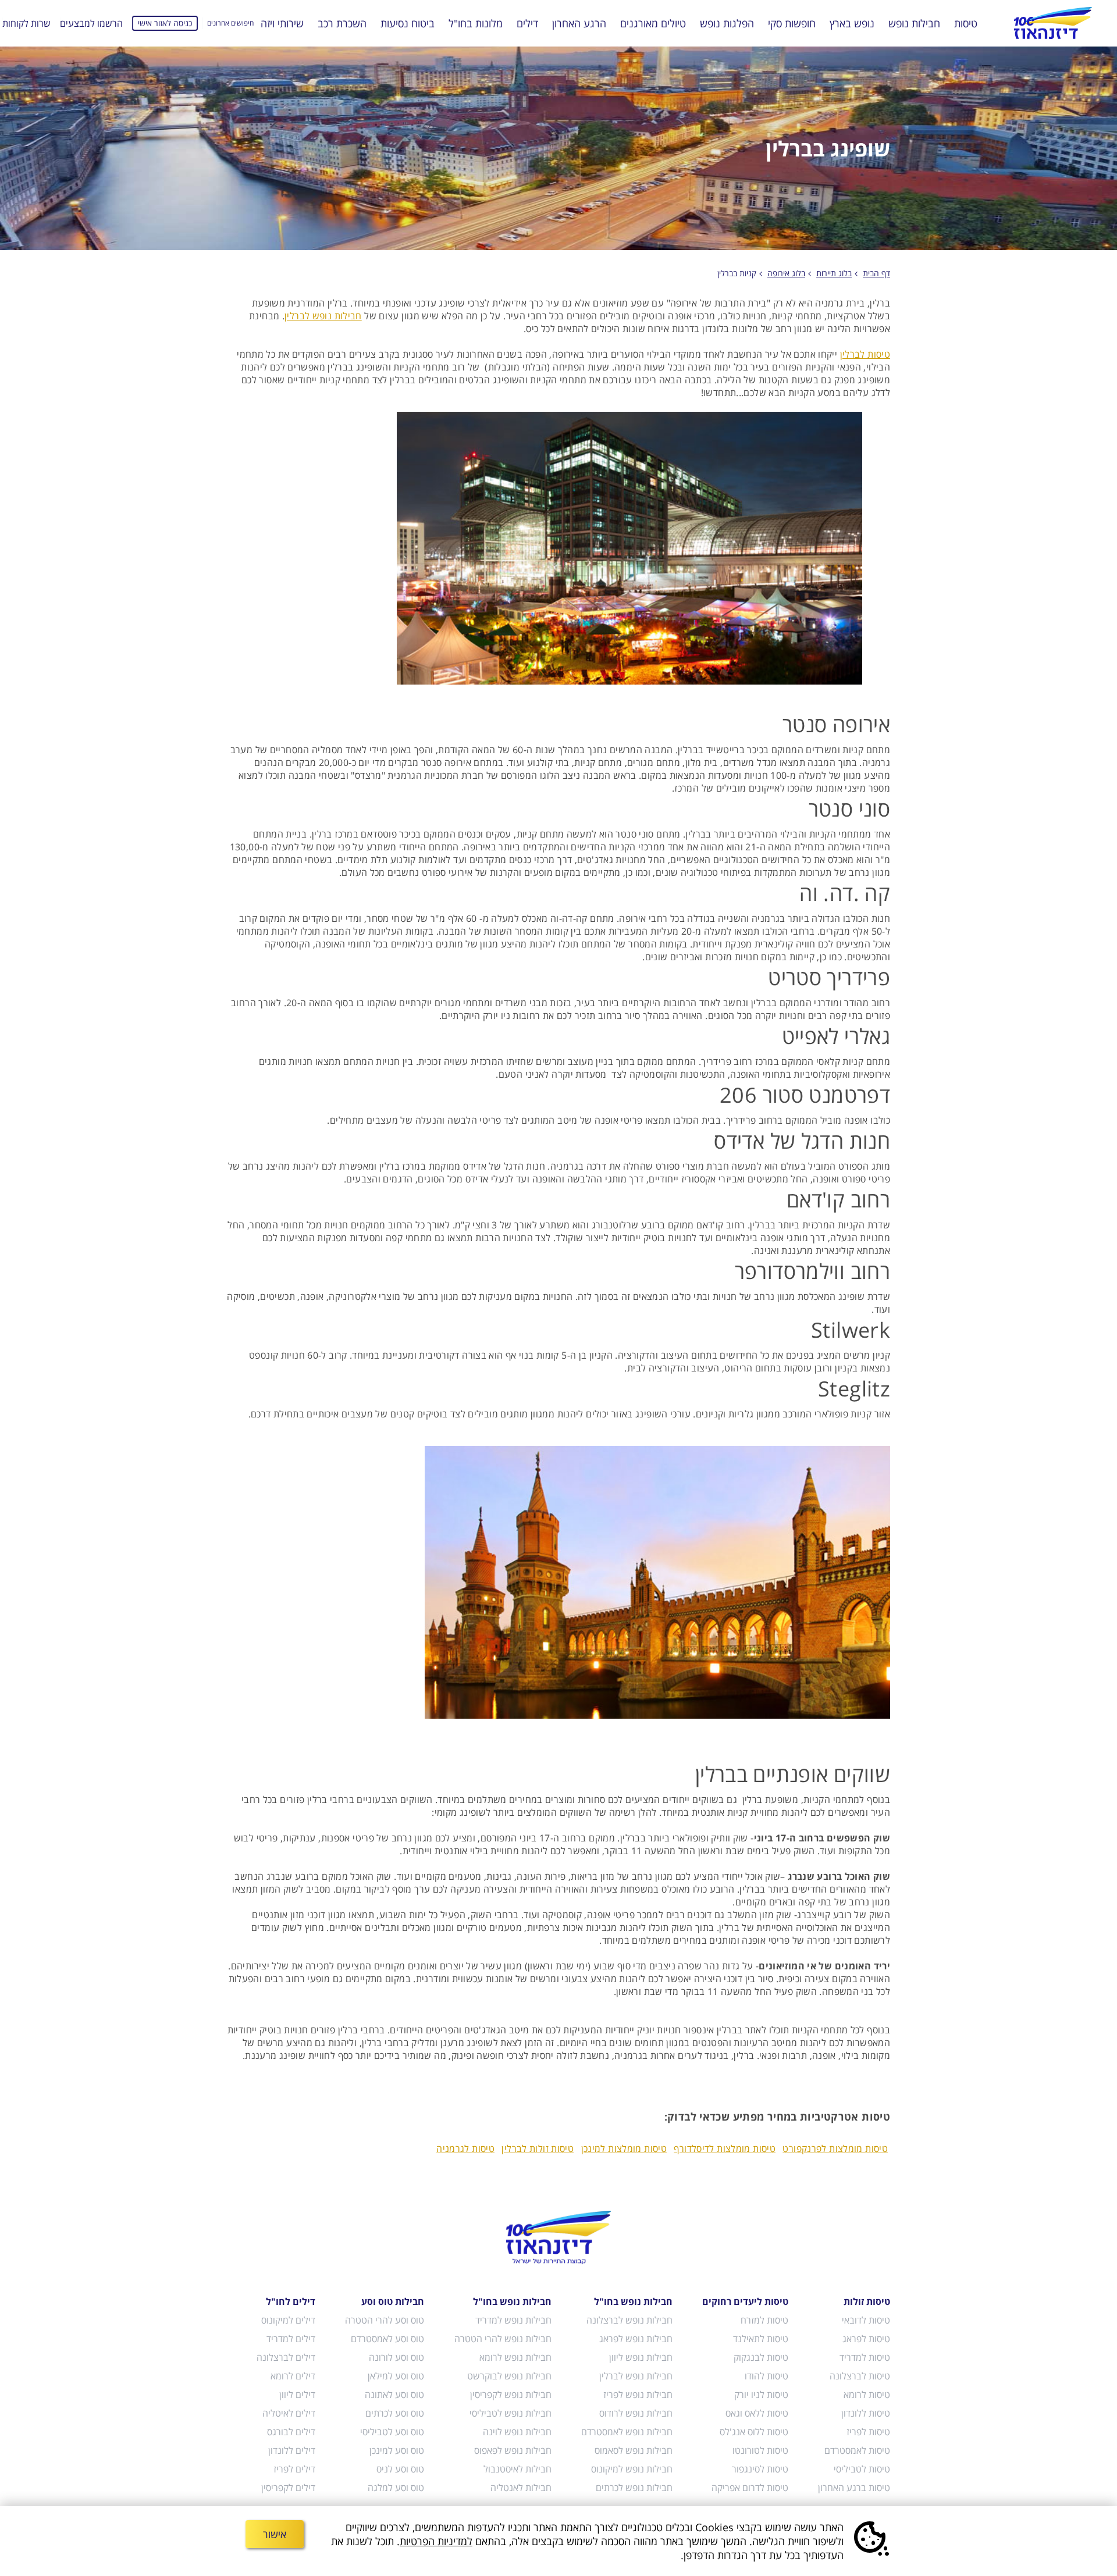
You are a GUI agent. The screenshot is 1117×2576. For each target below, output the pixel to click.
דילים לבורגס (291, 2432)
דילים (527, 23)
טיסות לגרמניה (465, 2149)
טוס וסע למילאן (396, 2376)
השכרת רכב (342, 23)
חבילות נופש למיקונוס (632, 2469)
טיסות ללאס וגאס (757, 2413)
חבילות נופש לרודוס (636, 2413)
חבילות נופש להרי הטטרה (503, 2339)
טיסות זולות (867, 2301)
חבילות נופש (914, 23)
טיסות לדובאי (866, 2320)
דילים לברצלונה (286, 2357)
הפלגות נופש (727, 23)
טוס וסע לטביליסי (392, 2432)
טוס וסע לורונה (396, 2357)
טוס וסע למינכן (397, 2450)
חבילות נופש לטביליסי (510, 2413)
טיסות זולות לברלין (538, 2149)
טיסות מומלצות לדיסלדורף (725, 2149)
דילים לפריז (294, 2469)
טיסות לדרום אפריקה (750, 2488)
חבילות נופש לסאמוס (634, 2450)
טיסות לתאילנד (761, 2339)
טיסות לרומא (867, 2395)
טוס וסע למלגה (396, 2488)
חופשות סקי (792, 23)
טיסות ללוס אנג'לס (754, 2432)
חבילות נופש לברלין (323, 316)
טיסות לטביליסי (862, 2469)
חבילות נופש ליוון (641, 2357)
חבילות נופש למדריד (513, 2320)
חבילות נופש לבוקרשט (509, 2376)
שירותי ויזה (282, 23)
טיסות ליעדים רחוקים (745, 2301)
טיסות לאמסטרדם (857, 2450)
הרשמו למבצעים (91, 23)
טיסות (966, 23)
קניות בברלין (737, 273)
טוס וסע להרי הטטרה (385, 2320)
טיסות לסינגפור (760, 2469)
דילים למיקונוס (288, 2320)
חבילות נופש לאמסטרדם (627, 2432)
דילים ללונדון (292, 2450)
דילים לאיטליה (289, 2413)
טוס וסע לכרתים (395, 2413)
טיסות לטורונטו (760, 2450)
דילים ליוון (297, 2395)
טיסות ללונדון (866, 2413)
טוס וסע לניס (400, 2469)
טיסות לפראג (866, 2339)
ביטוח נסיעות (408, 23)
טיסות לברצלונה (860, 2376)
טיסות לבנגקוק (761, 2357)
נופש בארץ (852, 23)
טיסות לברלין (865, 354)
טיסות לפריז (868, 2432)
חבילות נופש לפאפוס (513, 2450)
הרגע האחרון (579, 23)
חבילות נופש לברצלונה (629, 2320)
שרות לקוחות (26, 23)
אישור (275, 2534)
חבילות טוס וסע (393, 2301)
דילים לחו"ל (291, 2301)
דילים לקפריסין (288, 2488)
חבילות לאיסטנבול (517, 2469)
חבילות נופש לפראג (636, 2339)
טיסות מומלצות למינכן (624, 2149)
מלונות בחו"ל (476, 23)
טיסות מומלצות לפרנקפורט (835, 2149)
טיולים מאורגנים (653, 23)
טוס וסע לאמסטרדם (387, 2339)
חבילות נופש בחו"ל (633, 2301)
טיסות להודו (766, 2376)
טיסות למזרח (764, 2320)
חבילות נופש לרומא (515, 2357)
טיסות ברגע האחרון (854, 2488)
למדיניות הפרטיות (436, 2541)
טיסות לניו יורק (761, 2395)
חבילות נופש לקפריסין (511, 2395)
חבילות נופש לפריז (638, 2395)
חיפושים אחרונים (230, 23)
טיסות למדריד (865, 2357)
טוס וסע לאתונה (394, 2395)
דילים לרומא (293, 2376)
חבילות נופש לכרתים (634, 2488)
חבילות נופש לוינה (517, 2432)
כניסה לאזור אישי (165, 23)
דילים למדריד (291, 2339)
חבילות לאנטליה (521, 2488)
